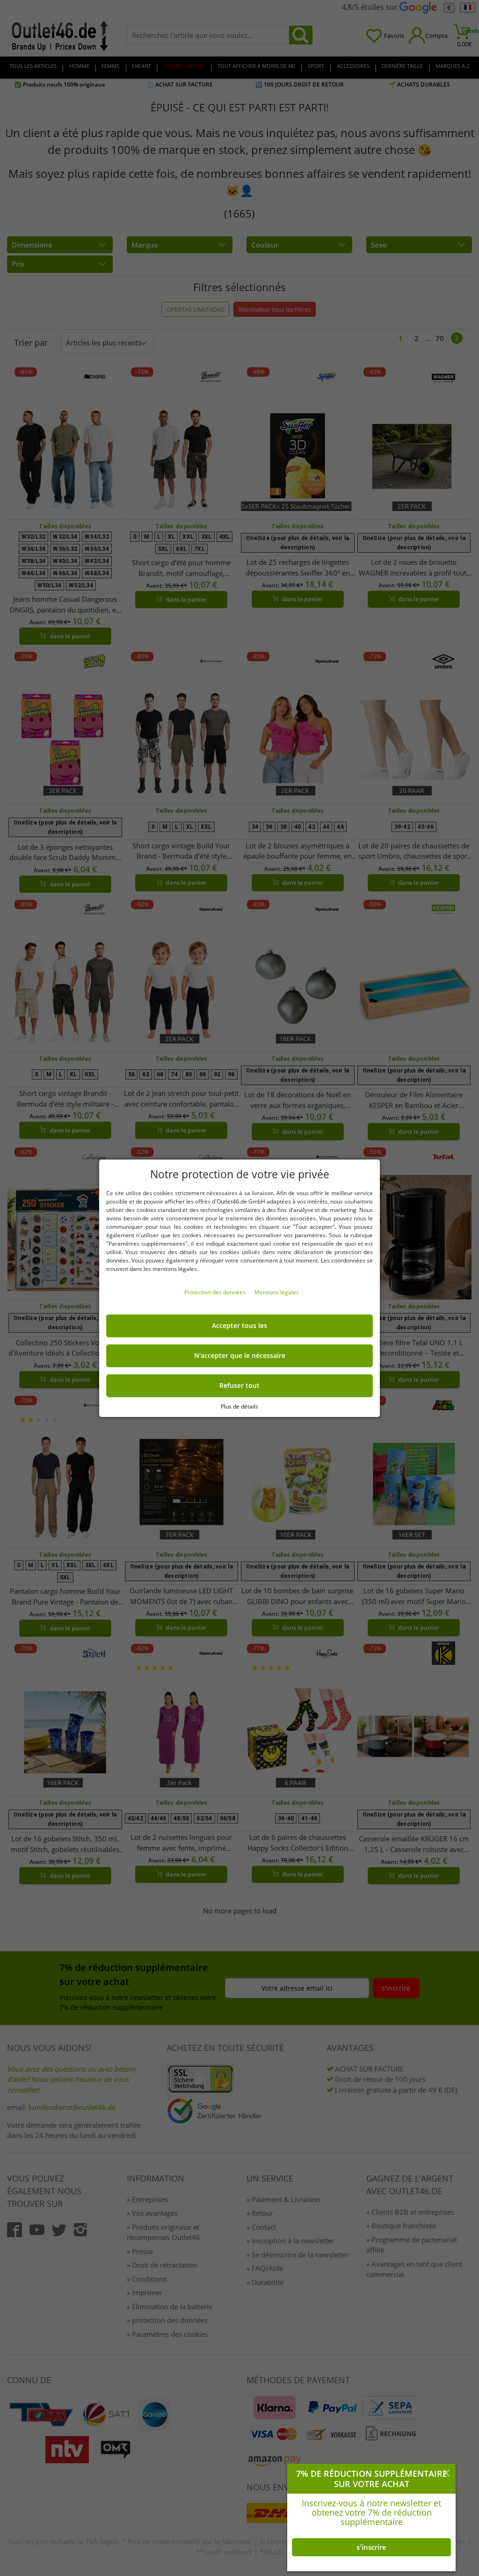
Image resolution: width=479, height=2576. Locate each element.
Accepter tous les (239, 1326)
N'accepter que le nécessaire (240, 1356)
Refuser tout (239, 1386)
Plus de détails (239, 1406)
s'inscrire (371, 2547)
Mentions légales (277, 1292)
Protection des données (216, 1292)
